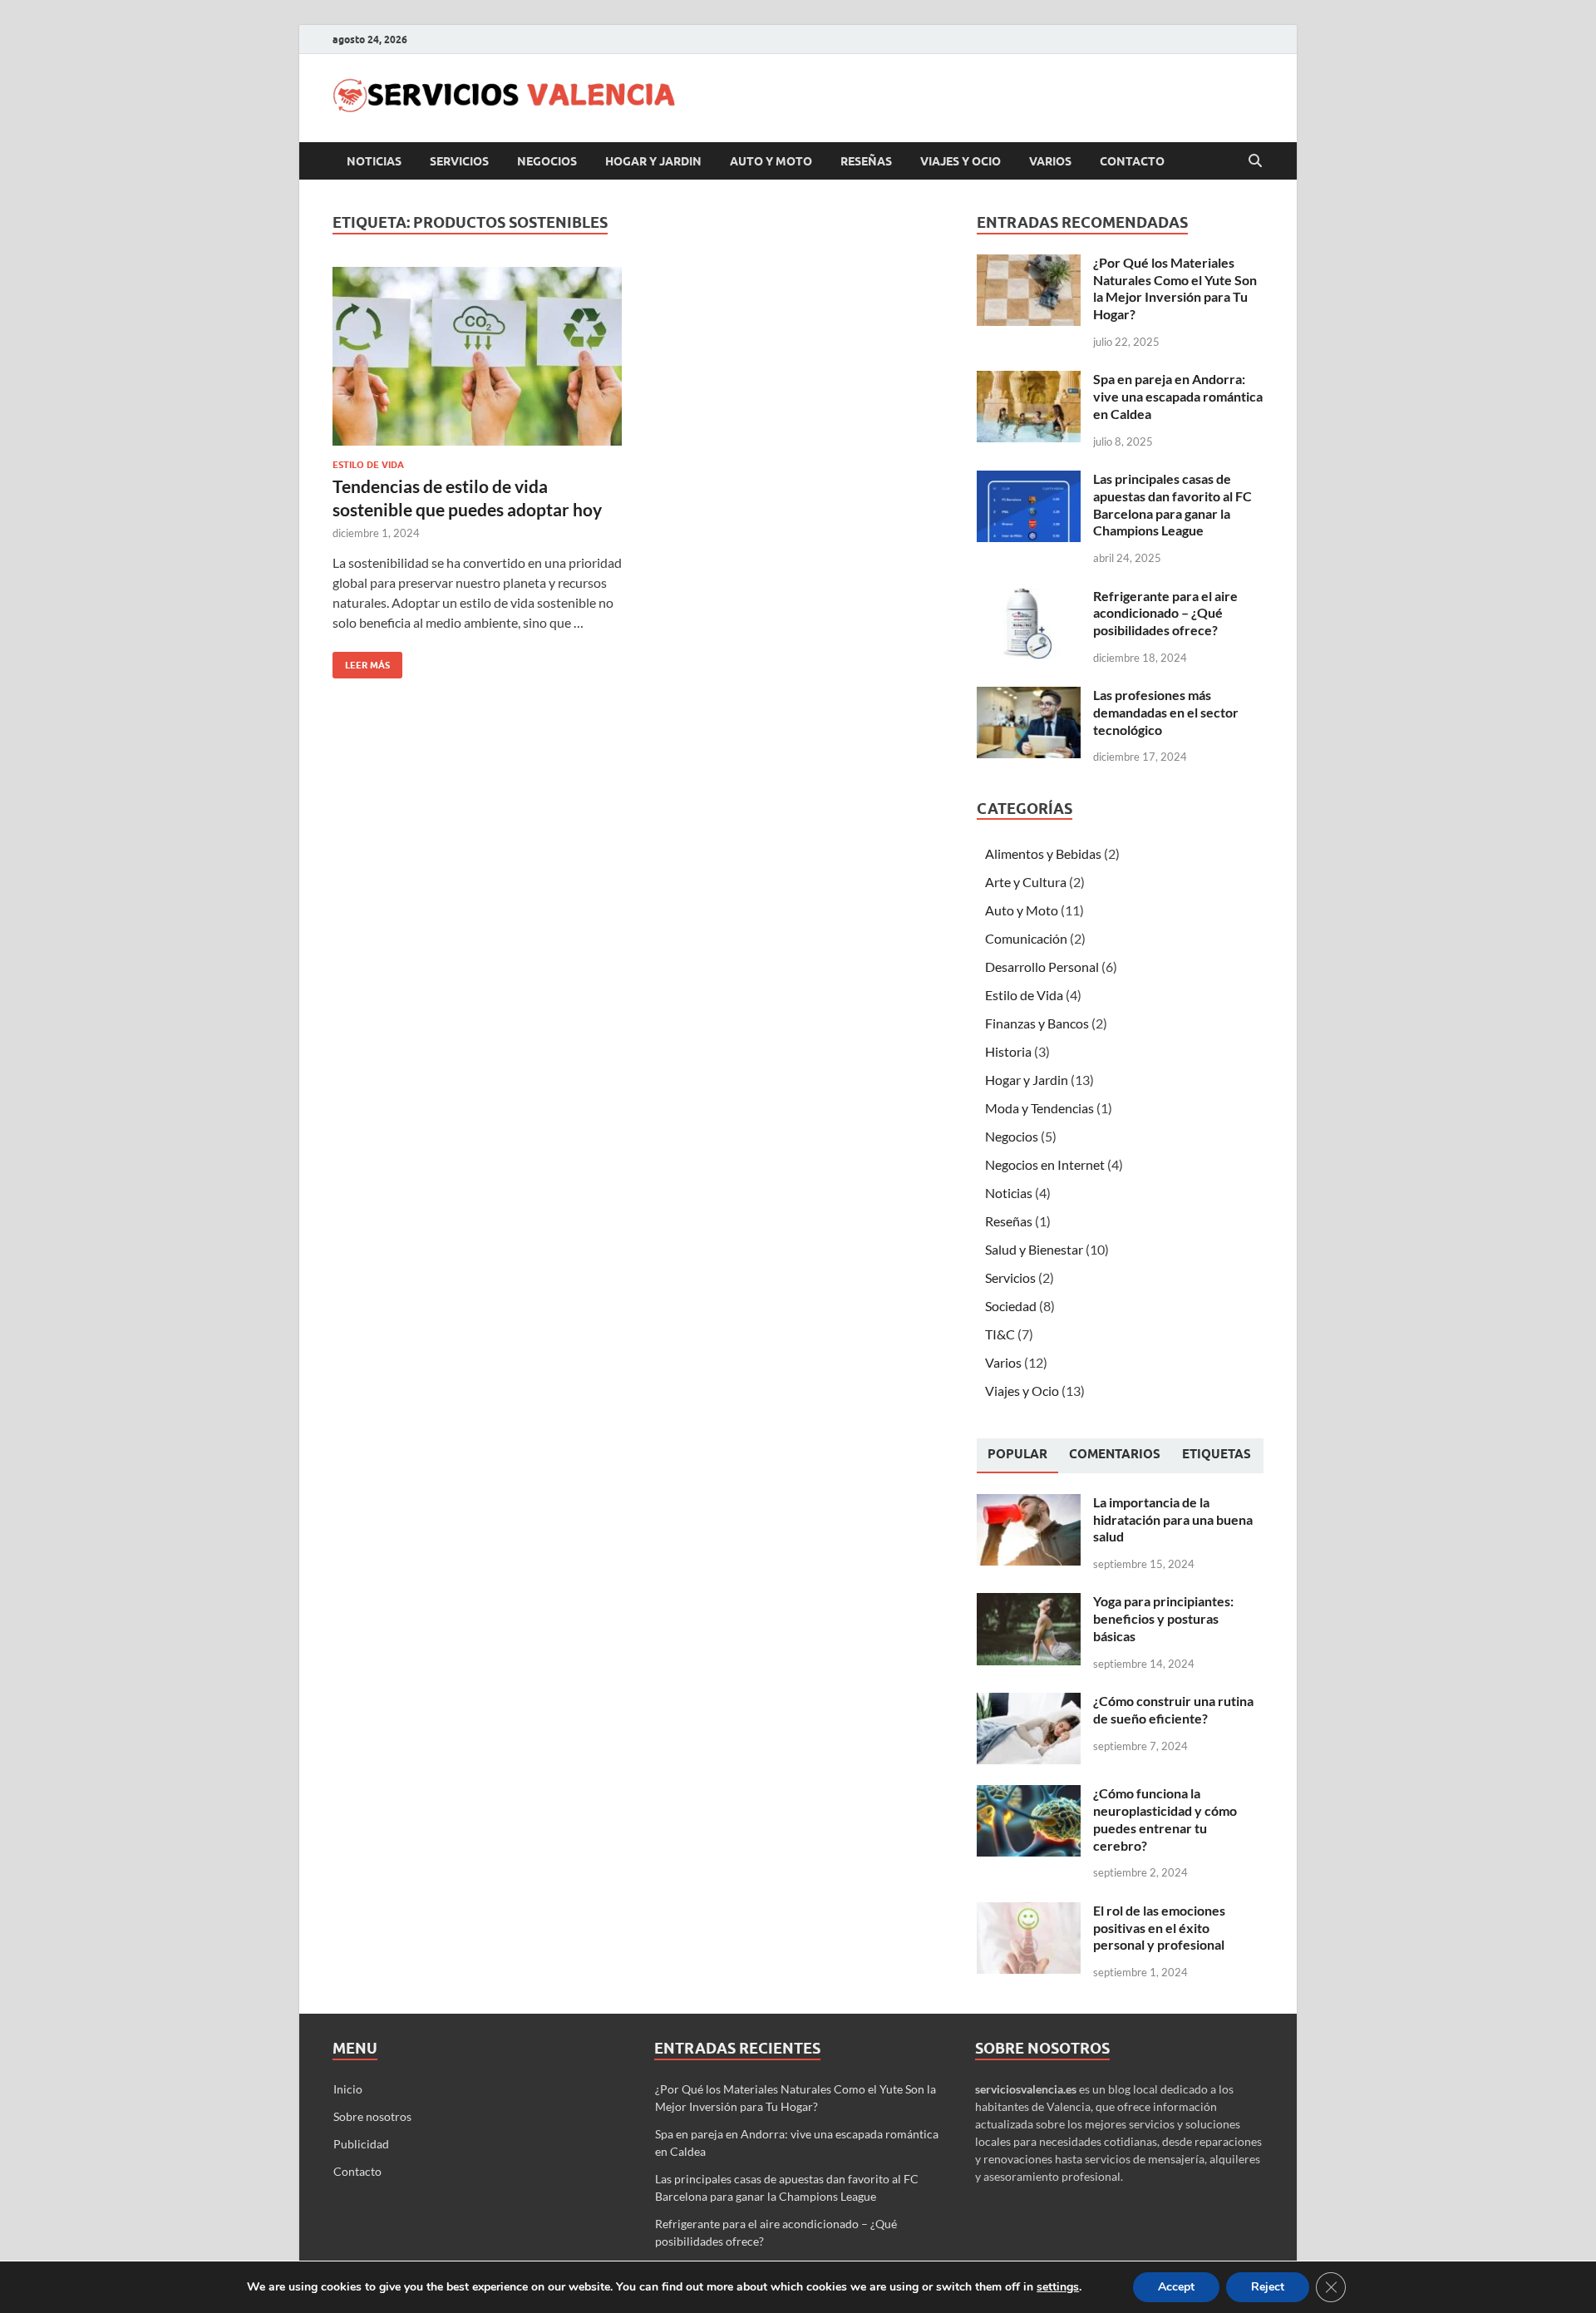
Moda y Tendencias (1039, 1108)
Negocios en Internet (1045, 1164)
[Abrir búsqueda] (1255, 161)
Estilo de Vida (368, 465)
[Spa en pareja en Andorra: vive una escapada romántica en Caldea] (1029, 380)
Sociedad (1011, 1306)
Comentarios (1115, 1454)
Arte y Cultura (1026, 882)
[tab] (1017, 1456)
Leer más (361, 661)
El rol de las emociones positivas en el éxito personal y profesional (1159, 1928)
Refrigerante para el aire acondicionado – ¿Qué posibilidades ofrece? (1165, 613)
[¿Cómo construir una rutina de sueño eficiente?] (1029, 1702)
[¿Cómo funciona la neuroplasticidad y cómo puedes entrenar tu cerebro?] (1029, 1795)
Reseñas (866, 161)
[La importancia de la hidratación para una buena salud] (1029, 1504)
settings (1058, 2287)
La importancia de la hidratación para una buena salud (1173, 1519)
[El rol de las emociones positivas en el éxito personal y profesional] (1029, 1912)
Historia (1008, 1051)
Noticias (374, 161)
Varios (1050, 161)
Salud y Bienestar (1034, 1249)
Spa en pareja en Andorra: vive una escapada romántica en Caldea (1178, 396)
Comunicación (1026, 938)
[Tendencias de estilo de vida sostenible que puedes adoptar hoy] (477, 356)
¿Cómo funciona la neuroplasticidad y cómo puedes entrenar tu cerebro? (1165, 1819)
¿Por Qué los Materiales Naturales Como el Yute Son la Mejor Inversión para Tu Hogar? (1175, 288)
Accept (1176, 2287)
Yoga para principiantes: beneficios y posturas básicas (1163, 1618)
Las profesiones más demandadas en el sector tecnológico (1166, 712)
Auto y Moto (771, 161)
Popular (1017, 1454)
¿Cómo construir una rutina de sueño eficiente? (1173, 1709)
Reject (1268, 2287)
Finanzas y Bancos (1037, 1023)
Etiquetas (1217, 1454)
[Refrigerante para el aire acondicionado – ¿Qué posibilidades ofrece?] (1029, 597)
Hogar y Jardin (653, 161)
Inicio (348, 2089)
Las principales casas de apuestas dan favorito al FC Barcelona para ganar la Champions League (1172, 504)
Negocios (547, 161)
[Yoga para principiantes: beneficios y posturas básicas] (1029, 1603)
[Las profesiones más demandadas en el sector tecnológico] (1029, 696)
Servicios (459, 161)
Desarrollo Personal (1042, 967)
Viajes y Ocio (961, 161)
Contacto (1132, 161)
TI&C (1000, 1334)
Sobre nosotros (372, 2116)
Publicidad (361, 2144)
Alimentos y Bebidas (1043, 853)
